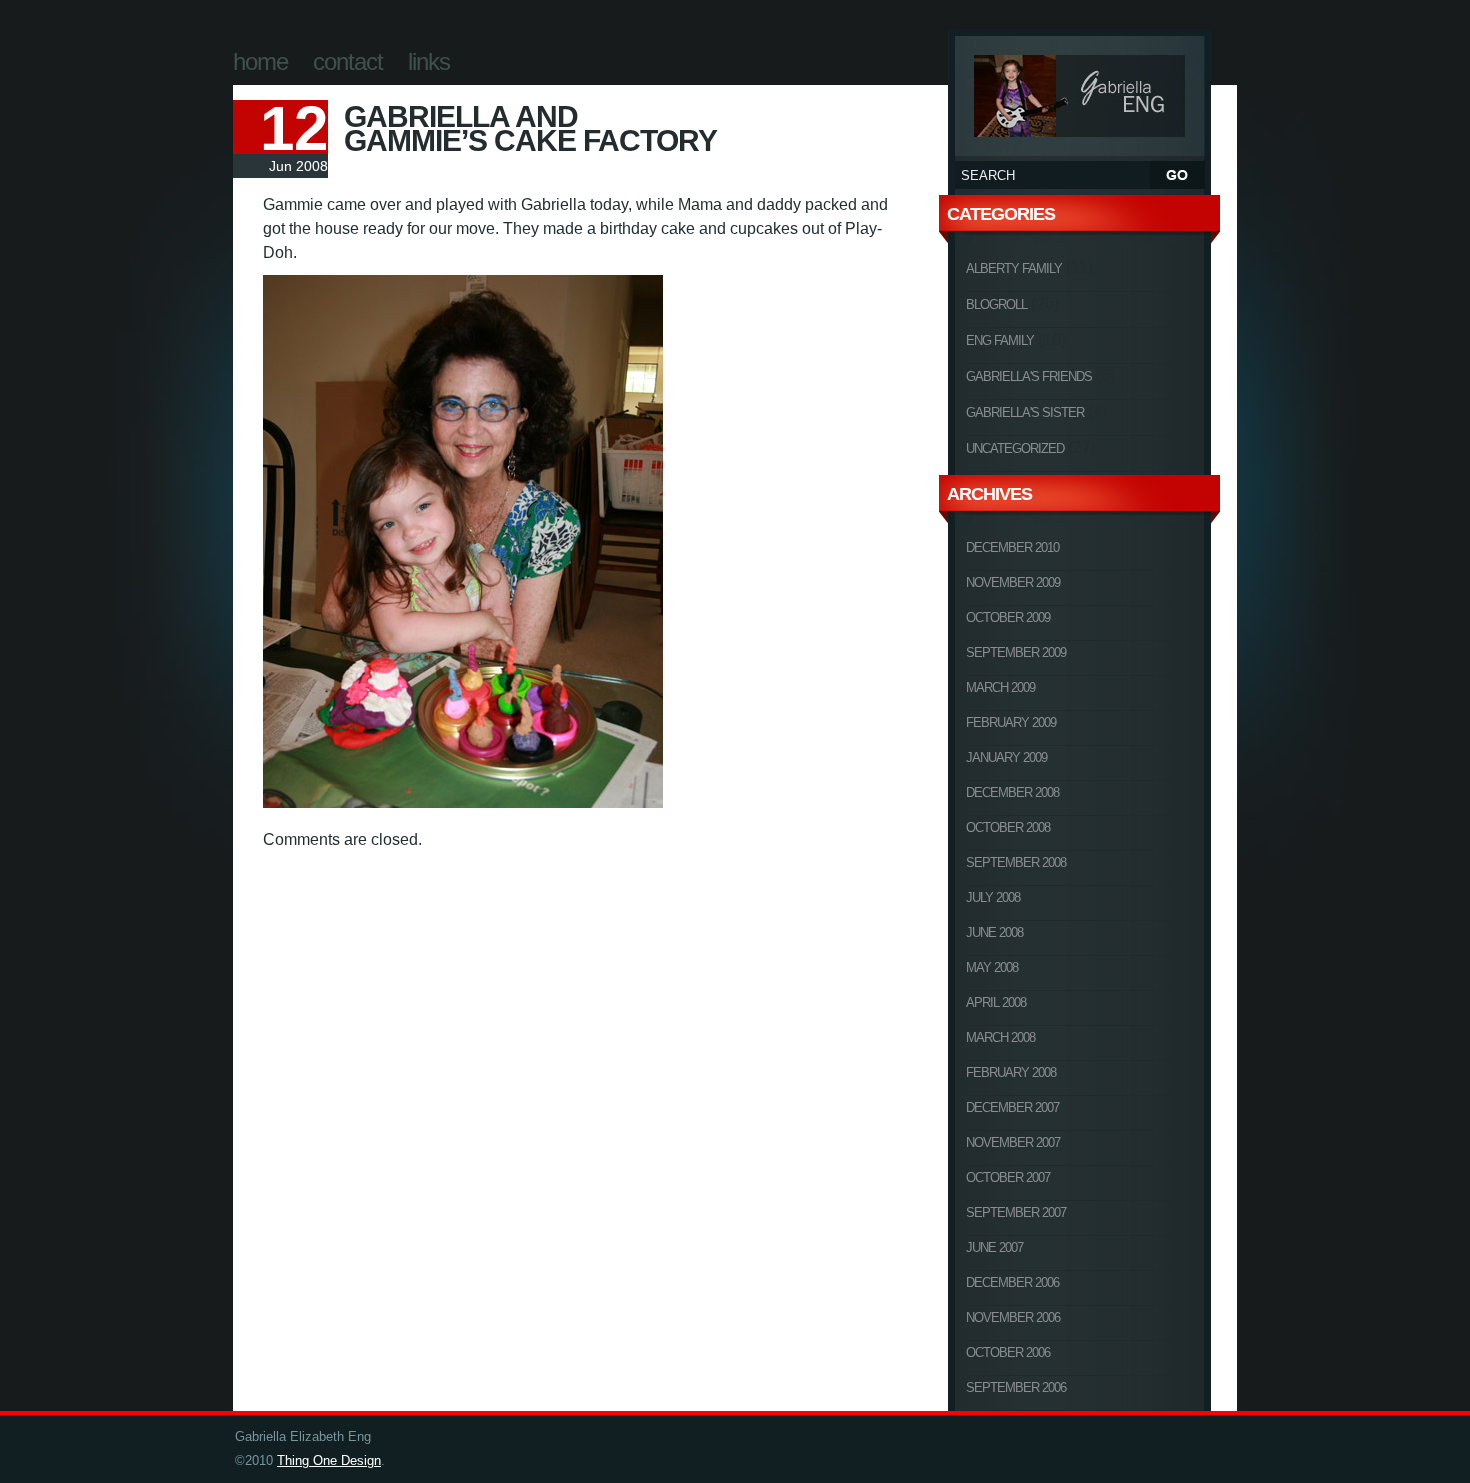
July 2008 (993, 897)
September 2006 (1016, 1387)
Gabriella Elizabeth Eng (1080, 93)
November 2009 (1013, 582)
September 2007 (1016, 1212)
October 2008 (1008, 827)
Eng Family (1000, 340)
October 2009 (1008, 617)
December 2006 (1012, 1282)
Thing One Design (329, 1460)
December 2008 (1012, 792)
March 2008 (1000, 1037)
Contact (348, 61)
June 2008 (994, 932)
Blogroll (996, 304)
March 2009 (1000, 687)
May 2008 (992, 967)
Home (260, 61)
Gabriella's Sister (1025, 412)
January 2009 (1006, 757)
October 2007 (1008, 1177)
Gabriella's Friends (1029, 376)
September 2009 (1016, 652)
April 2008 (996, 1002)
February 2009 (1011, 722)
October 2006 (1008, 1352)
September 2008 (1016, 862)
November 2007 (1013, 1142)
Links (429, 61)
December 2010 (1012, 547)
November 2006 (1013, 1317)
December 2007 (1012, 1107)
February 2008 (1011, 1072)
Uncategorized (1015, 448)
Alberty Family (1014, 268)
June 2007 (994, 1247)
